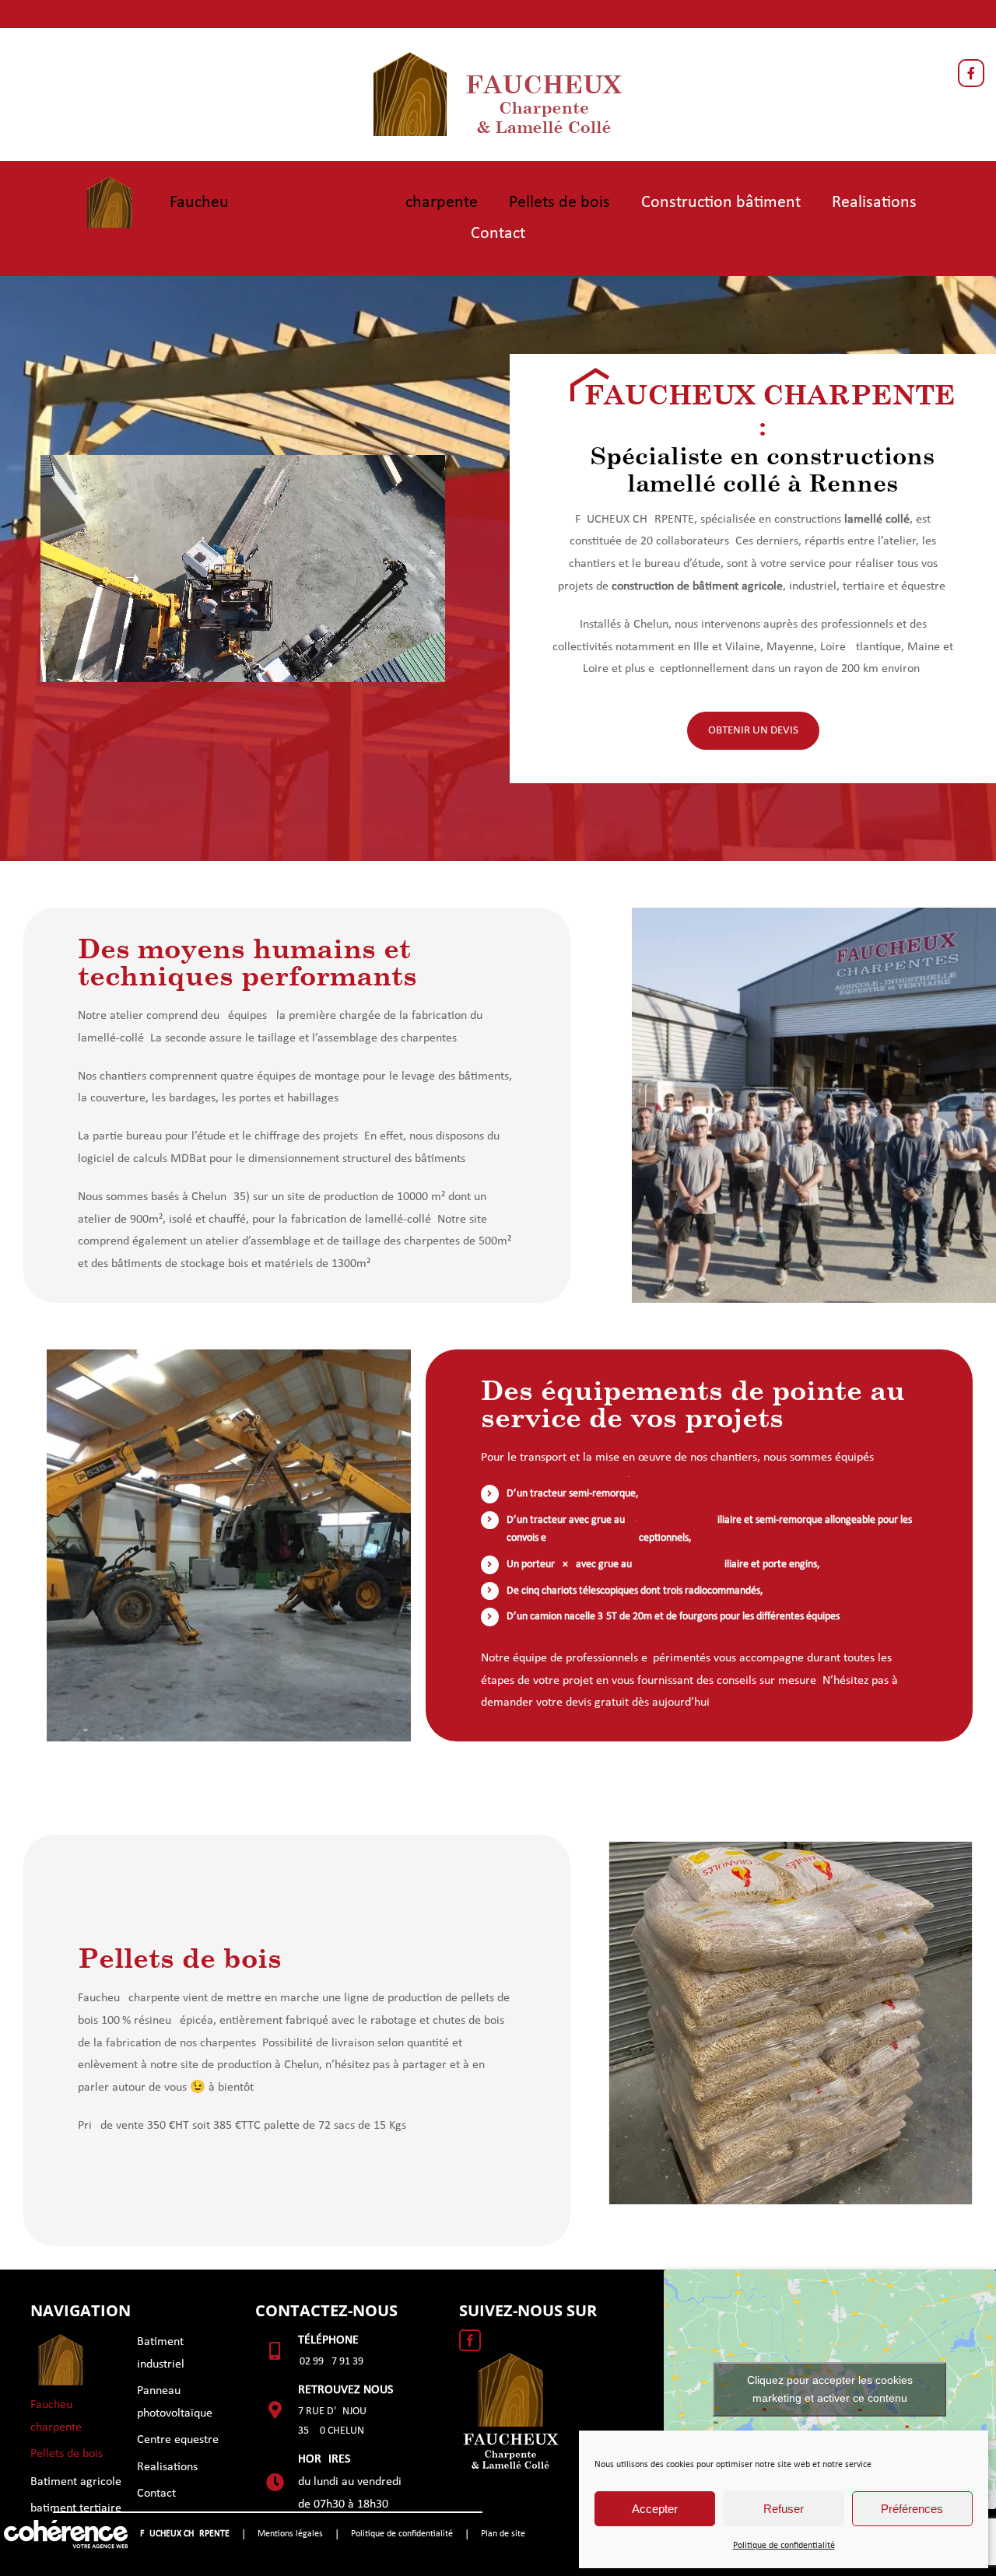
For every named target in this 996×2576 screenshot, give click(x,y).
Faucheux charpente (56, 2416)
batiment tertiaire (76, 2508)
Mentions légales (290, 2534)
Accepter (655, 2509)
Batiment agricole (76, 2482)
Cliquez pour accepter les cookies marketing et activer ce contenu (830, 2389)
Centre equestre (178, 2440)
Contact (156, 2494)
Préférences (912, 2509)
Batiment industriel (161, 2353)
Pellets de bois (67, 2454)
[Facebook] (470, 2340)
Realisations (167, 2467)
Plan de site (503, 2534)
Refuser (784, 2509)
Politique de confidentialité (784, 2546)
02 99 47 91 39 (331, 2362)
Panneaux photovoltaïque (175, 2402)
